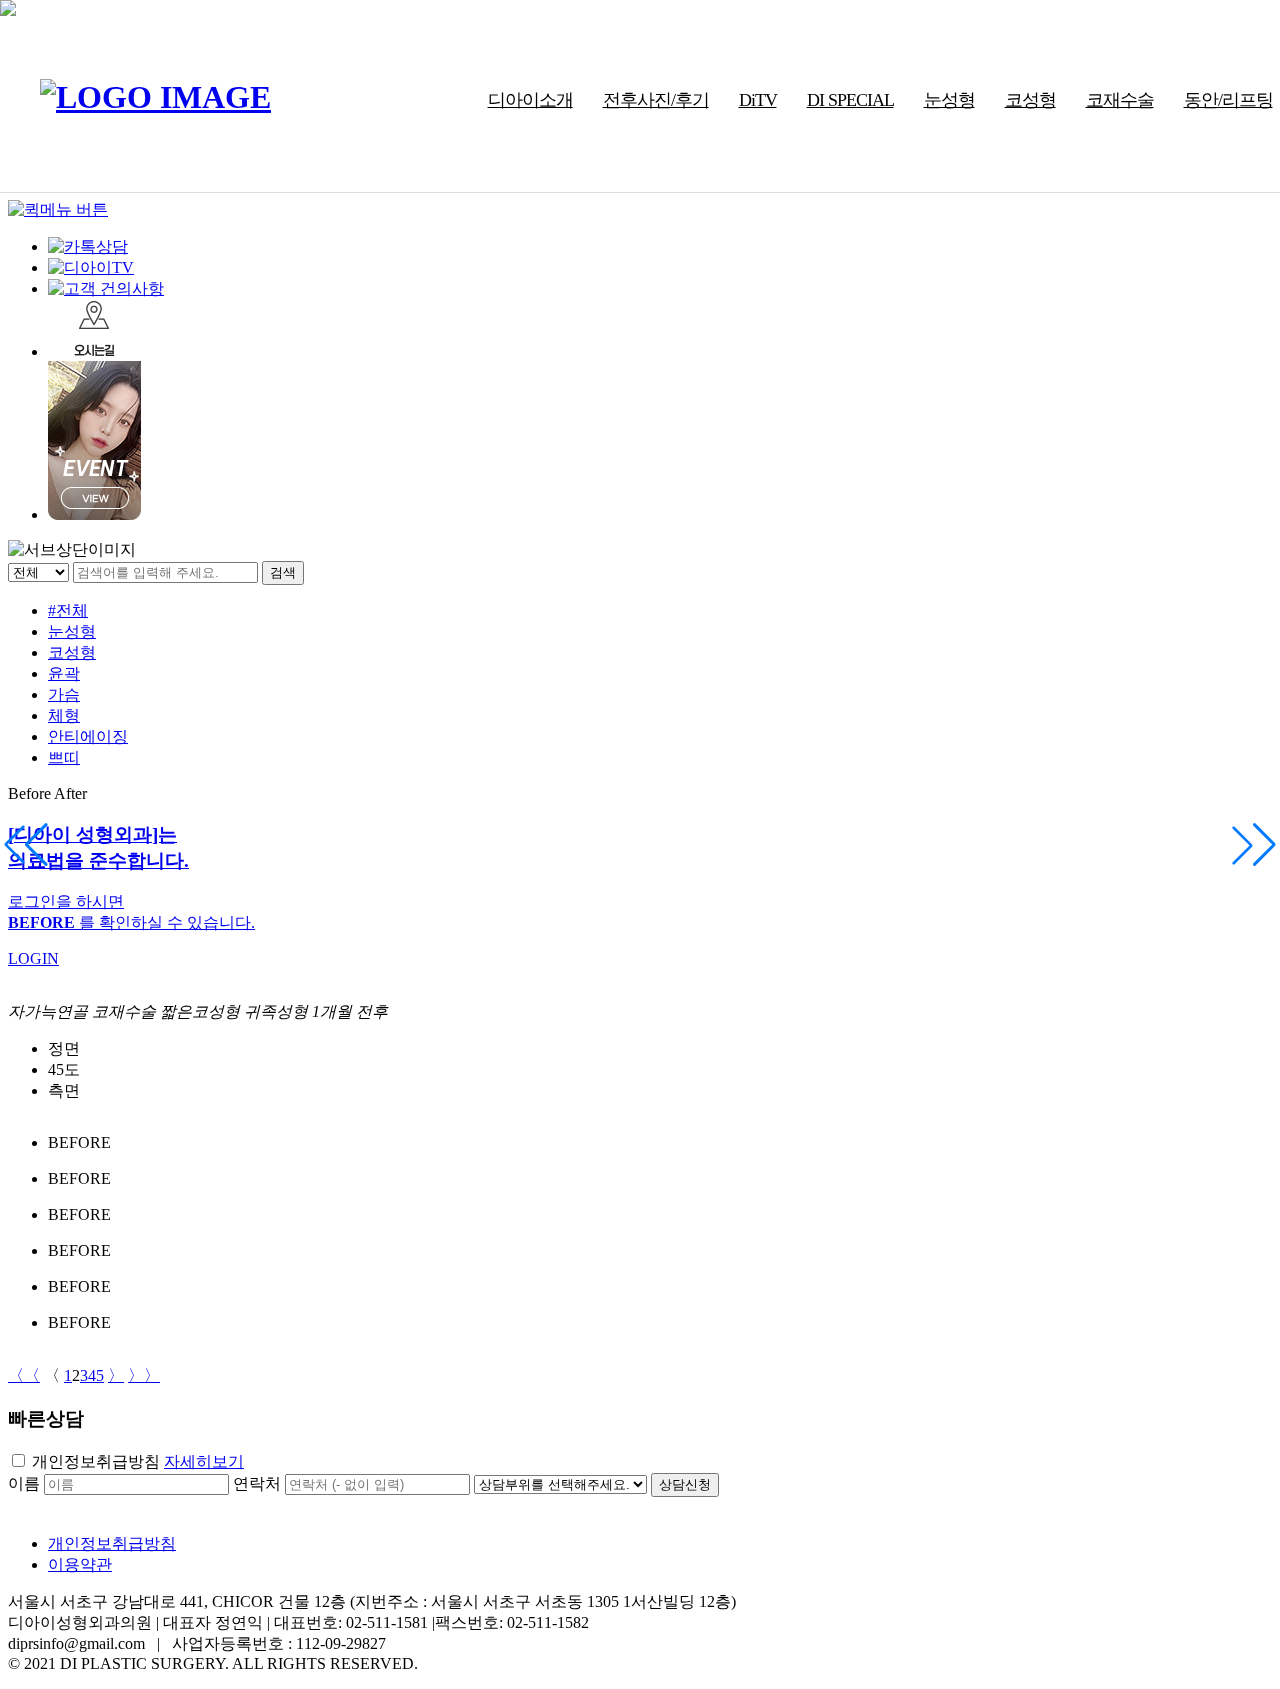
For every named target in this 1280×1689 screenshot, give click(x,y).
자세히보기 (204, 1461)
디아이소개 (530, 100)
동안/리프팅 (1228, 100)
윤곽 (64, 673)
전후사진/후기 (656, 100)
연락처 (257, 1483)
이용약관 (80, 1564)
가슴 (64, 694)
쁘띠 (64, 757)
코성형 (1030, 100)
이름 (24, 1483)
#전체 (68, 610)
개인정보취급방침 (96, 1461)
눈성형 (949, 100)
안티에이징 (88, 736)
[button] (1254, 845)
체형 (64, 715)
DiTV (758, 100)
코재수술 (1120, 100)
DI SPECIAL (850, 100)
